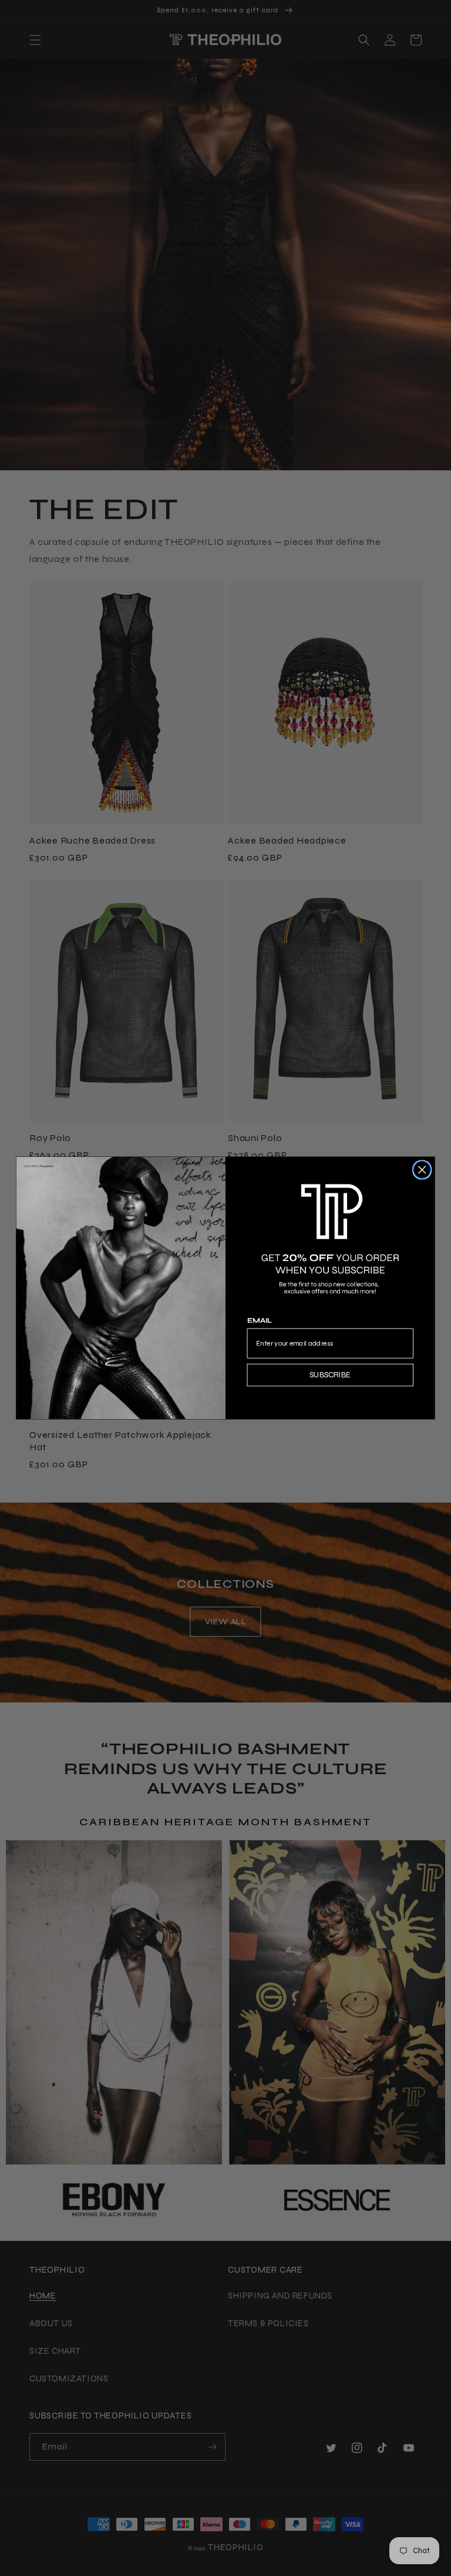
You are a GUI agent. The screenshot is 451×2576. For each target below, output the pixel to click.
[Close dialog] (422, 1170)
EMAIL (260, 1321)
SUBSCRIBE (330, 1374)
